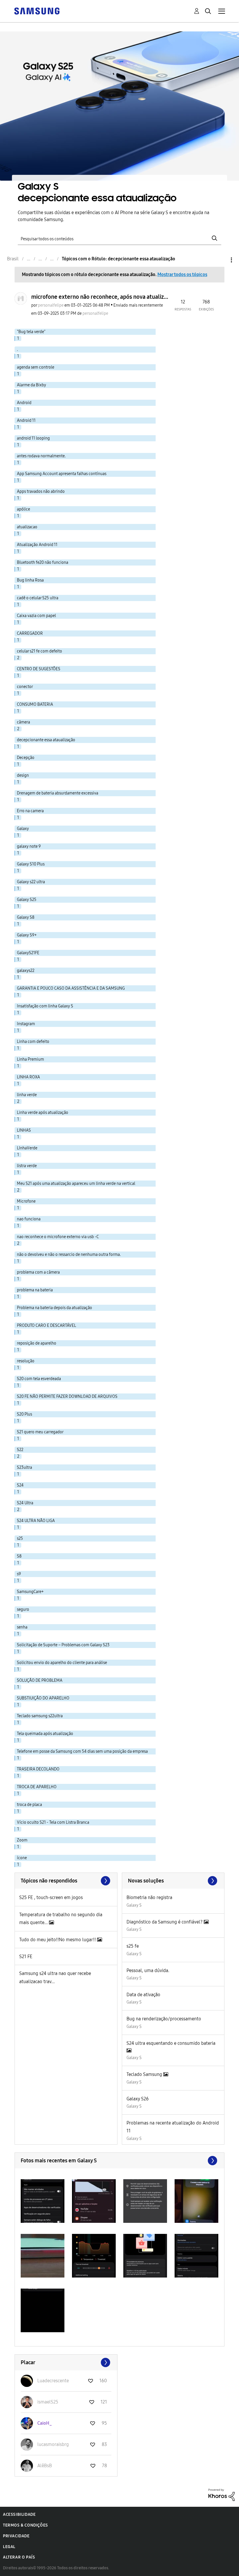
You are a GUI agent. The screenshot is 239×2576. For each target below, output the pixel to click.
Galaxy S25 (27, 900)
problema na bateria (35, 1290)
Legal (9, 2547)
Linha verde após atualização (43, 1113)
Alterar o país (19, 2557)
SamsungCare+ (30, 1592)
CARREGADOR (30, 633)
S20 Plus (24, 1414)
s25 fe (133, 1946)
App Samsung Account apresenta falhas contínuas (62, 474)
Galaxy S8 (26, 917)
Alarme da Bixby (31, 385)
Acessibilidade (19, 2514)
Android (24, 403)
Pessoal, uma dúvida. (148, 1970)
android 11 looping (33, 438)
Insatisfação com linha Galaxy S (45, 1006)
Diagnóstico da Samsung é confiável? (165, 1922)
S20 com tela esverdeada (39, 1379)
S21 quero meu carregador (40, 1432)
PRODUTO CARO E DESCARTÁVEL (46, 1326)
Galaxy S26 (138, 2099)
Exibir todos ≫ (66, 1881)
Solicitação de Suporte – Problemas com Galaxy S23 (63, 1645)
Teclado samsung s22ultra (40, 1716)
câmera (23, 722)
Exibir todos (119, 2161)
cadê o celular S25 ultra (38, 598)
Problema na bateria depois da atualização (55, 1308)
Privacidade (16, 2536)
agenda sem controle (36, 367)
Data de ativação (143, 1995)
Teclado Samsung (145, 2074)
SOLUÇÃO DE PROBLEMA (40, 1680)
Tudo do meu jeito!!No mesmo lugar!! (58, 1940)
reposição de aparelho (37, 1343)
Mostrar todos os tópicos (182, 274)
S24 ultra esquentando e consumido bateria (171, 2043)
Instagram (26, 1024)
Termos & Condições (26, 2525)
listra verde (27, 1166)
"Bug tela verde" (31, 332)
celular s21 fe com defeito (39, 651)
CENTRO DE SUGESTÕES (39, 669)
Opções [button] (222, 260)
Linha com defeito (33, 1042)
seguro (23, 1609)
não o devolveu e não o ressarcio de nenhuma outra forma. (69, 1255)
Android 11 (26, 421)
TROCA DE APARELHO (37, 1787)
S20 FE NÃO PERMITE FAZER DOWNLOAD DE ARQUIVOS (67, 1397)
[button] (43, 2201)
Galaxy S (134, 1905)
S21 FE (26, 1957)
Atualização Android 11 (37, 545)
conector (25, 687)
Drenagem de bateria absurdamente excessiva (58, 793)
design (23, 775)
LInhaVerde (27, 1148)
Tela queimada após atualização (45, 1734)
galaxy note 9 (29, 846)
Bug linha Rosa (30, 580)
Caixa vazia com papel (36, 616)
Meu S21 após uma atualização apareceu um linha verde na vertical (76, 1184)
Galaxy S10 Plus (31, 864)
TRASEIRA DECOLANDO (38, 1769)
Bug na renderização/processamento (164, 2019)
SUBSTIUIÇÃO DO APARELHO (43, 1698)
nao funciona (29, 1219)
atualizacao (27, 527)
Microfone (26, 1201)
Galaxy (23, 829)
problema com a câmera (38, 1272)
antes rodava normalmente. (41, 456)
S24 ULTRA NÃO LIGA (36, 1521)
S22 (20, 1450)
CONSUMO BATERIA (35, 704)
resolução (26, 1361)
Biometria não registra (149, 1897)
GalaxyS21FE (28, 953)
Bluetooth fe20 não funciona (43, 562)
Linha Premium (30, 1059)
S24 (20, 1485)
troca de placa (29, 1805)
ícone (22, 1858)
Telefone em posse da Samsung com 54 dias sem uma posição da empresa (82, 1751)
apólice (23, 509)
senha (22, 1627)
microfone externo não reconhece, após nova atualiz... (100, 297)
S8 (19, 1556)
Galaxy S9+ (27, 935)
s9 (19, 1574)
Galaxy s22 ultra (31, 882)
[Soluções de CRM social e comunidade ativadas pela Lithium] (222, 2494)
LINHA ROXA (28, 1077)
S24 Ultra (25, 1503)
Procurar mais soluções (173, 1881)
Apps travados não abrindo (41, 491)
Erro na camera (30, 811)
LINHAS (24, 1130)
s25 (20, 1538)
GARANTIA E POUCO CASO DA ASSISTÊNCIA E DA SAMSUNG (71, 988)
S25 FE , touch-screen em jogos (51, 1897)
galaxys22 (26, 971)
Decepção (26, 758)
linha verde (27, 1095)
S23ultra (24, 1467)
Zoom (22, 1840)
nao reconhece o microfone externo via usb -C (58, 1237)
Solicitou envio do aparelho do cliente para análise (62, 1663)
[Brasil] (37, 11)
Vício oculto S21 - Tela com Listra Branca (53, 1822)
